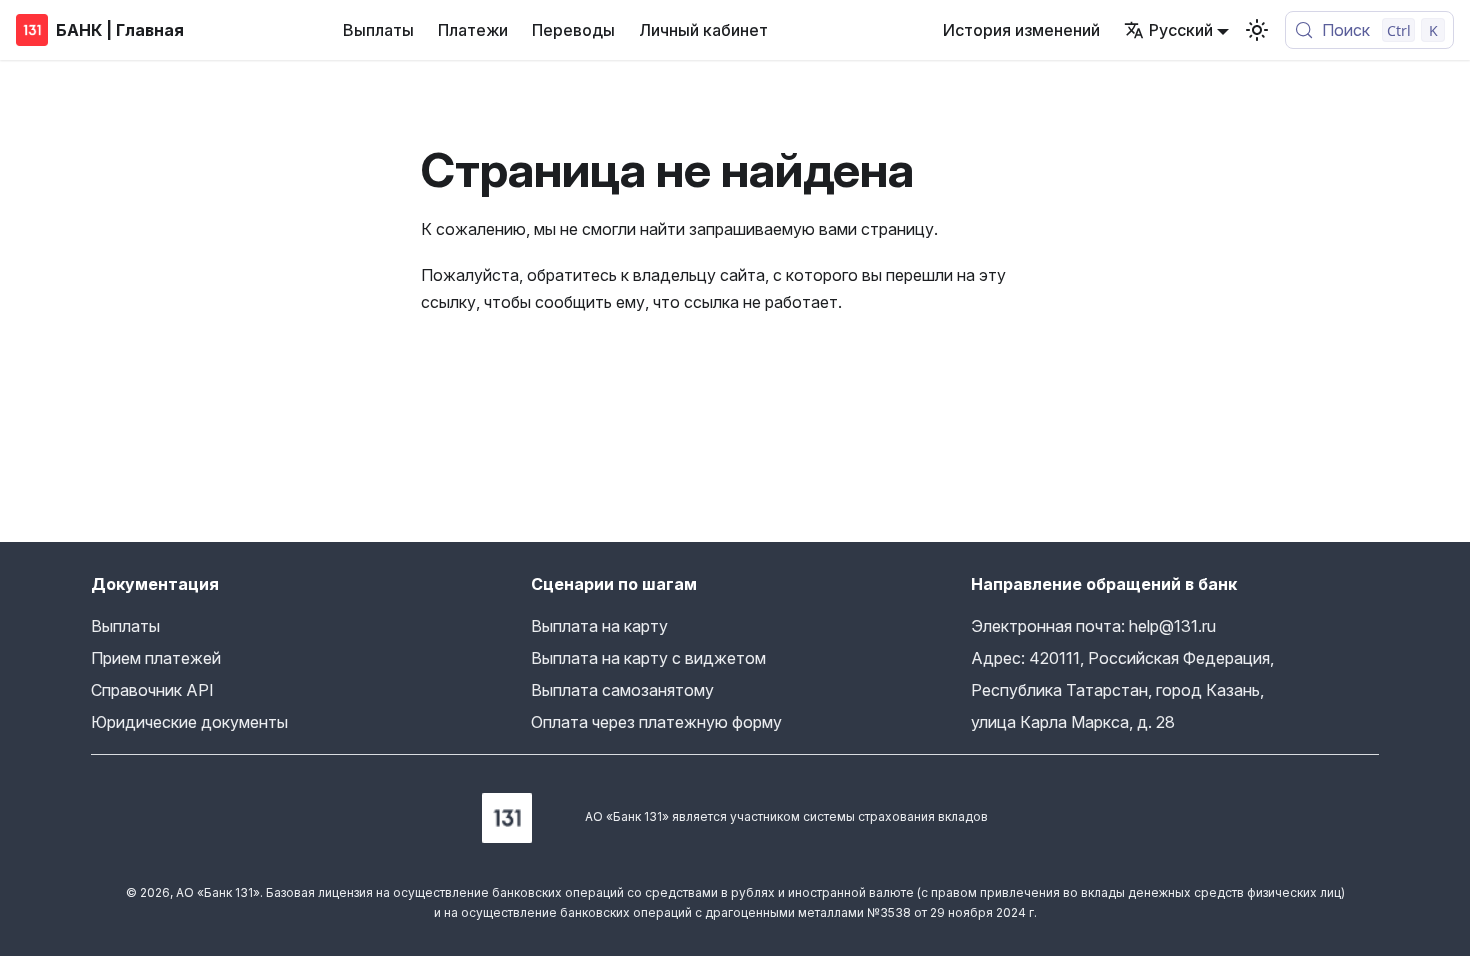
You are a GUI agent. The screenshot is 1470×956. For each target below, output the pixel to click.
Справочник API (152, 690)
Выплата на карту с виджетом (648, 658)
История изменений (1021, 30)
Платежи (473, 30)
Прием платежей (156, 658)
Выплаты (378, 30)
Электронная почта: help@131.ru (1093, 626)
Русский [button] (1181, 30)
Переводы (573, 30)
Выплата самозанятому (622, 690)
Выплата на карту (599, 626)
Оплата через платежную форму (656, 722)
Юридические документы (189, 722)
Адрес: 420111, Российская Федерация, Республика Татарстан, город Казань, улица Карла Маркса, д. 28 (1122, 690)
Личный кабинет (703, 30)
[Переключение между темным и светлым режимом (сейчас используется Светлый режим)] (1257, 30)
